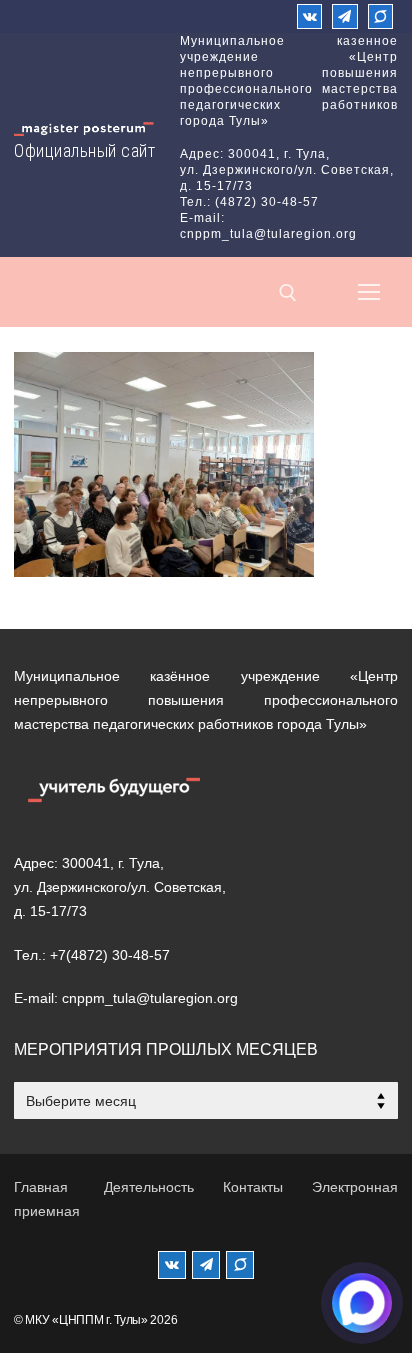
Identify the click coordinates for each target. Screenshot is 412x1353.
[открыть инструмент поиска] (288, 293)
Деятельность (149, 1187)
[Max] (380, 16)
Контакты (253, 1187)
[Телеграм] (344, 16)
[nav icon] (369, 292)
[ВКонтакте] (309, 16)
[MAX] (240, 1265)
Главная (41, 1187)
